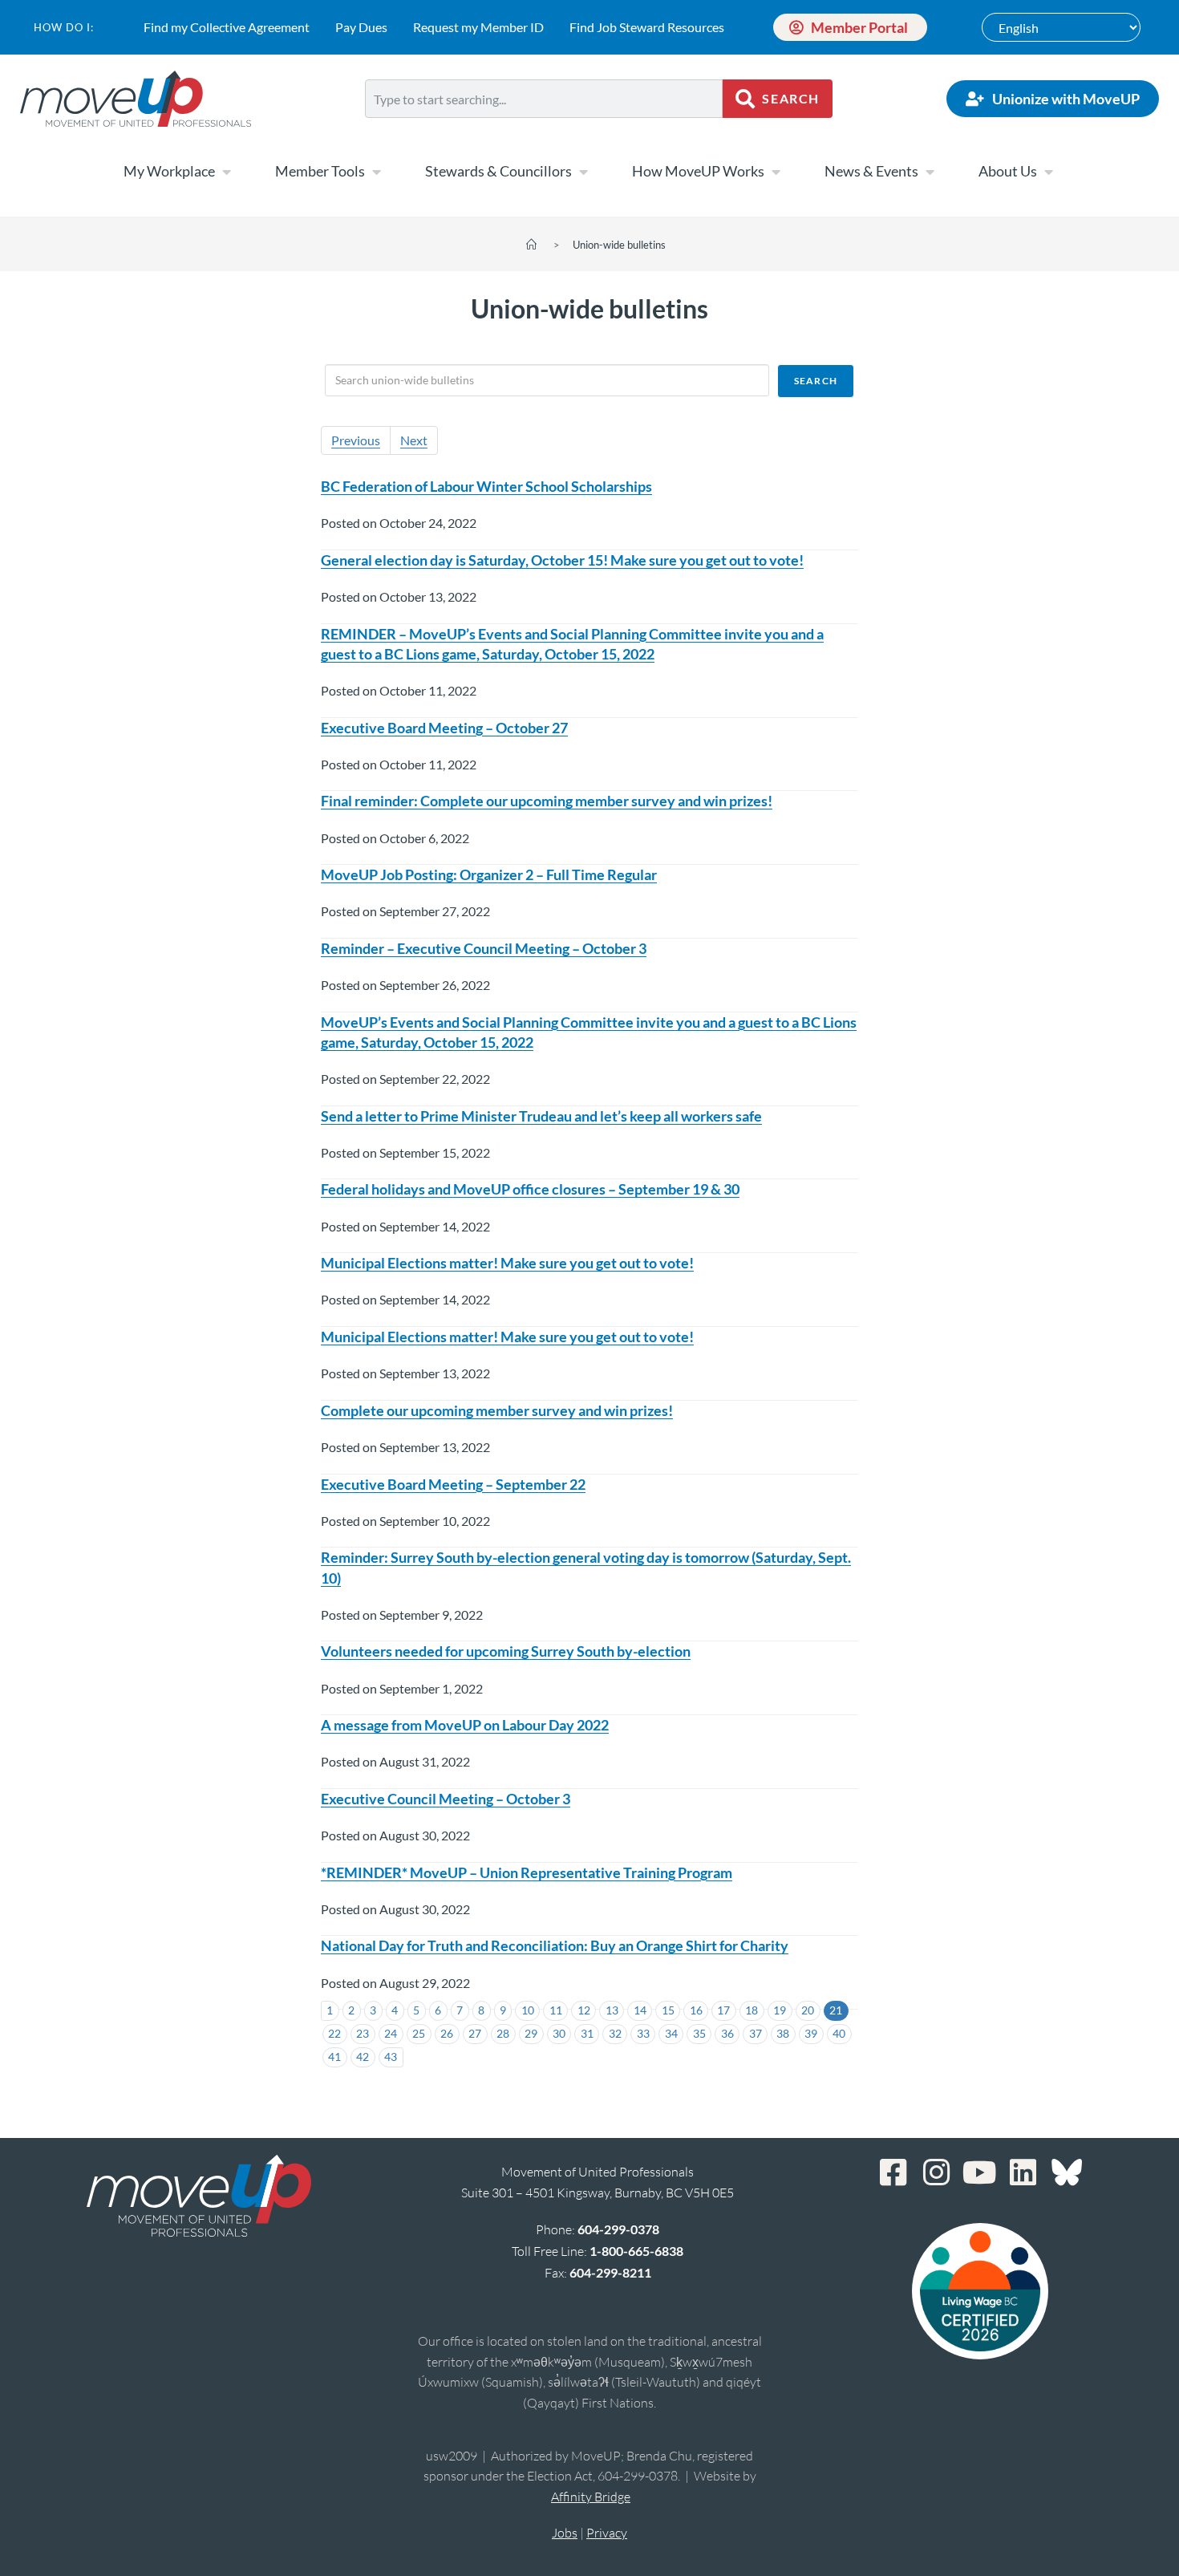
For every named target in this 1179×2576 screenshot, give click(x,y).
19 (780, 2010)
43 (391, 2057)
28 (503, 2033)
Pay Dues (361, 27)
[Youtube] (980, 2172)
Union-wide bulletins (619, 245)
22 (334, 2033)
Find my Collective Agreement (227, 27)
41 (334, 2057)
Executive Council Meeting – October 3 (446, 1799)
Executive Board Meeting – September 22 (453, 1484)
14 (640, 2010)
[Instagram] (937, 2172)
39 (811, 2033)
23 (363, 2033)
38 (783, 2033)
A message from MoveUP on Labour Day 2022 (465, 1725)
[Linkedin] (1023, 2172)
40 (839, 2033)
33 (643, 2033)
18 (752, 2010)
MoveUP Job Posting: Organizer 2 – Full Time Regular (489, 874)
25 (419, 2033)
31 (587, 2033)
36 (727, 2033)
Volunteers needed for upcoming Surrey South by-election (506, 1651)
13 (612, 2010)
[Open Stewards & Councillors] (583, 172)
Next (414, 440)
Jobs (565, 2533)
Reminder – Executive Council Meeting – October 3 (484, 948)
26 (447, 2033)
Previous (356, 440)
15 (668, 2010)
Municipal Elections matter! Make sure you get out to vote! (507, 1263)
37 (756, 2033)
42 (363, 2057)
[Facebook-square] (893, 2172)
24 (391, 2033)
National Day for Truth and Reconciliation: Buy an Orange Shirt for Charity (555, 1945)
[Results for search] (544, 127)
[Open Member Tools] (376, 172)
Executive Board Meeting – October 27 (444, 728)
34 (671, 2033)
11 (556, 2010)
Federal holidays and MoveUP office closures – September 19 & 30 (530, 1189)
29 (531, 2033)
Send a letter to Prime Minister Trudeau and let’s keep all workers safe (541, 1116)
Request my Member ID (478, 27)
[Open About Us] (1048, 172)
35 (699, 2033)
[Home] (531, 245)
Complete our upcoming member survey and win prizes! (497, 1410)
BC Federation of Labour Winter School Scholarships (486, 486)
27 (475, 2033)
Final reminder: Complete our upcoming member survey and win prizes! (547, 801)
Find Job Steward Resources (647, 27)
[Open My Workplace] (226, 172)
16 (696, 2010)
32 (615, 2033)
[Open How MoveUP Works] (776, 172)
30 (559, 2033)
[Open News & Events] (930, 172)
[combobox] (544, 99)
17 (723, 2010)
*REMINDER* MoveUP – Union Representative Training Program (527, 1872)
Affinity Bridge (591, 2497)
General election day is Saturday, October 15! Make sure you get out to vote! (562, 560)
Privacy (607, 2533)
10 (528, 2010)
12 (584, 2010)
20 (808, 2010)
